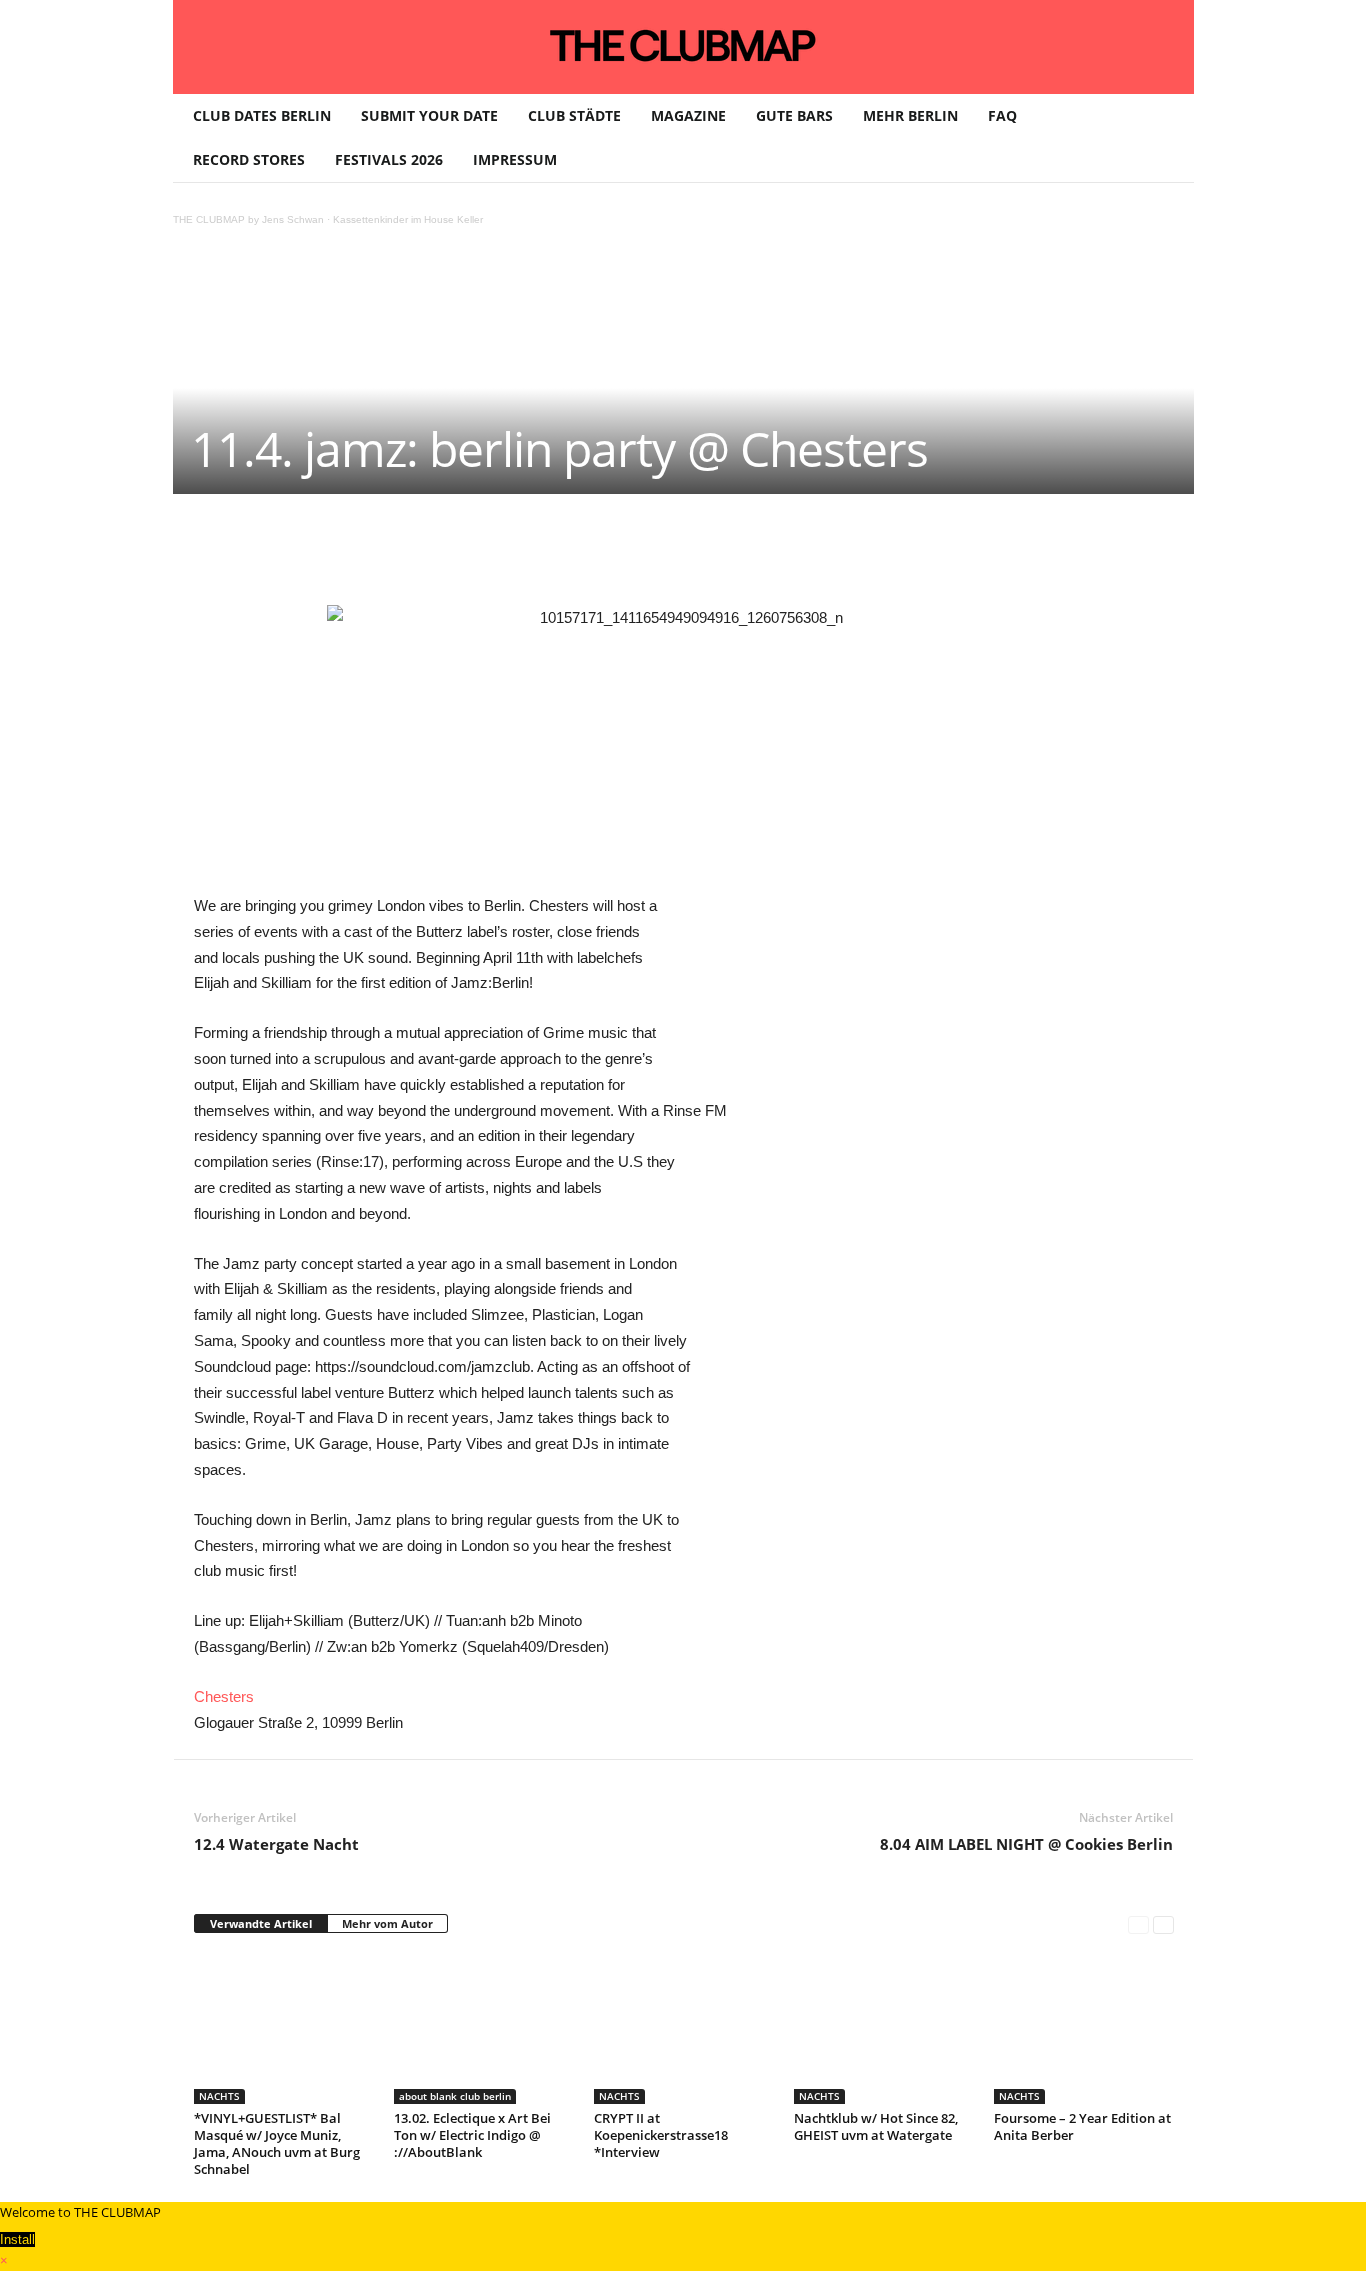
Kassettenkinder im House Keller (408, 219)
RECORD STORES (249, 159)
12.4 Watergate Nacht (276, 1844)
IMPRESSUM (515, 159)
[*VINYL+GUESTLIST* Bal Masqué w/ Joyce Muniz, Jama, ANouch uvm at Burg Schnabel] (284, 2029)
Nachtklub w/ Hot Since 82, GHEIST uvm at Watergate (876, 2126)
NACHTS (219, 2096)
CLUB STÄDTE (574, 115)
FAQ (1002, 115)
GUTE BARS (794, 115)
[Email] (566, 554)
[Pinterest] (382, 554)
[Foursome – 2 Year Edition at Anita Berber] (1084, 2029)
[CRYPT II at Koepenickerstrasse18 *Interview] (684, 2029)
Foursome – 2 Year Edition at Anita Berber (1082, 2126)
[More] (705, 554)
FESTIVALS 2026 (389, 159)
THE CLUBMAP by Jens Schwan (248, 219)
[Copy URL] (658, 554)
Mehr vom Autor (387, 1923)
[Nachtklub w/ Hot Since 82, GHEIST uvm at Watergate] (884, 2029)
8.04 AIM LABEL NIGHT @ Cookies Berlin (1026, 1844)
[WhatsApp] (428, 554)
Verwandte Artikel (261, 1923)
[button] (1164, 138)
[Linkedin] (474, 554)
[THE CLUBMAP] (683, 45)
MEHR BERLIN (910, 115)
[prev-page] (1138, 1924)
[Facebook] (336, 554)
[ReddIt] (520, 554)
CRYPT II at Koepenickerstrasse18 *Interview (661, 2135)
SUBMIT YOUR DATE (429, 115)
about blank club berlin (455, 2096)
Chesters (224, 1696)
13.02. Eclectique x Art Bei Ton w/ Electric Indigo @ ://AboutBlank (472, 2135)
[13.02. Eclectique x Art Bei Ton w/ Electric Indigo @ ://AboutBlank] (484, 2029)
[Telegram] (612, 554)
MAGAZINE (688, 115)
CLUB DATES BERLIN (262, 115)
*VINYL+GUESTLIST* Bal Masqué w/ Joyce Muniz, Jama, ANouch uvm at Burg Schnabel (277, 2143)
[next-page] (1163, 1924)
